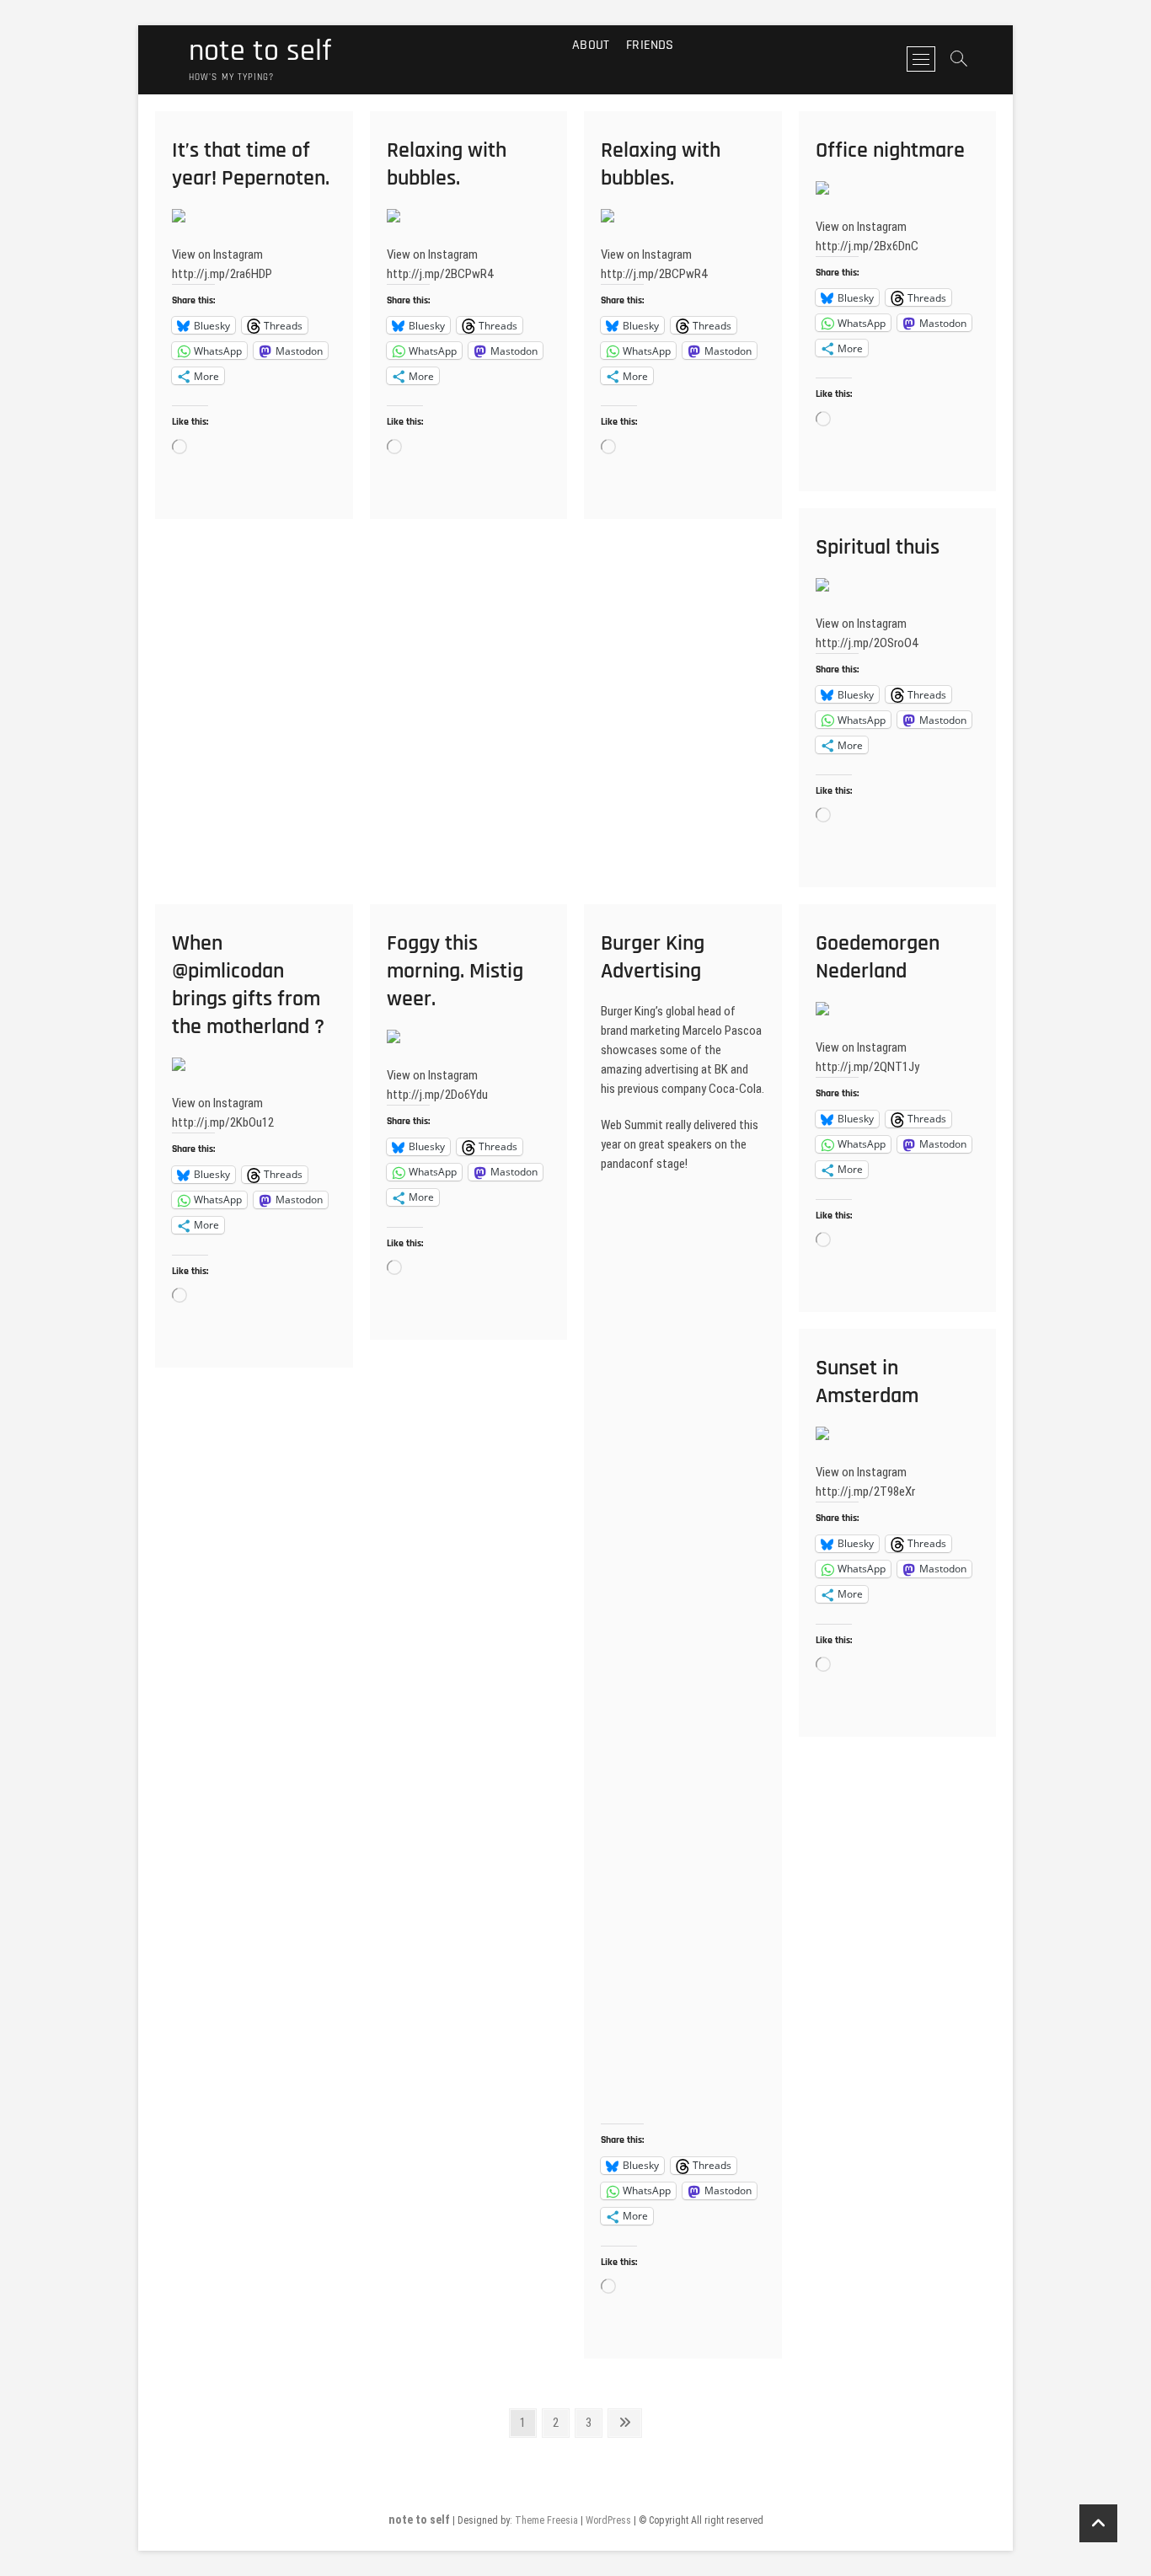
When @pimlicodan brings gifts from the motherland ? (248, 985)
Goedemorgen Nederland (878, 957)
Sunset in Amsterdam (867, 1382)
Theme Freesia (546, 2520)
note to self (260, 51)
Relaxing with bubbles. (447, 164)
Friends (650, 45)
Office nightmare (890, 150)
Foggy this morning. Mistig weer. (455, 971)
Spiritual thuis (878, 547)
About (591, 45)
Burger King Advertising (653, 957)
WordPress (608, 2520)
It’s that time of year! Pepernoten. (251, 164)
